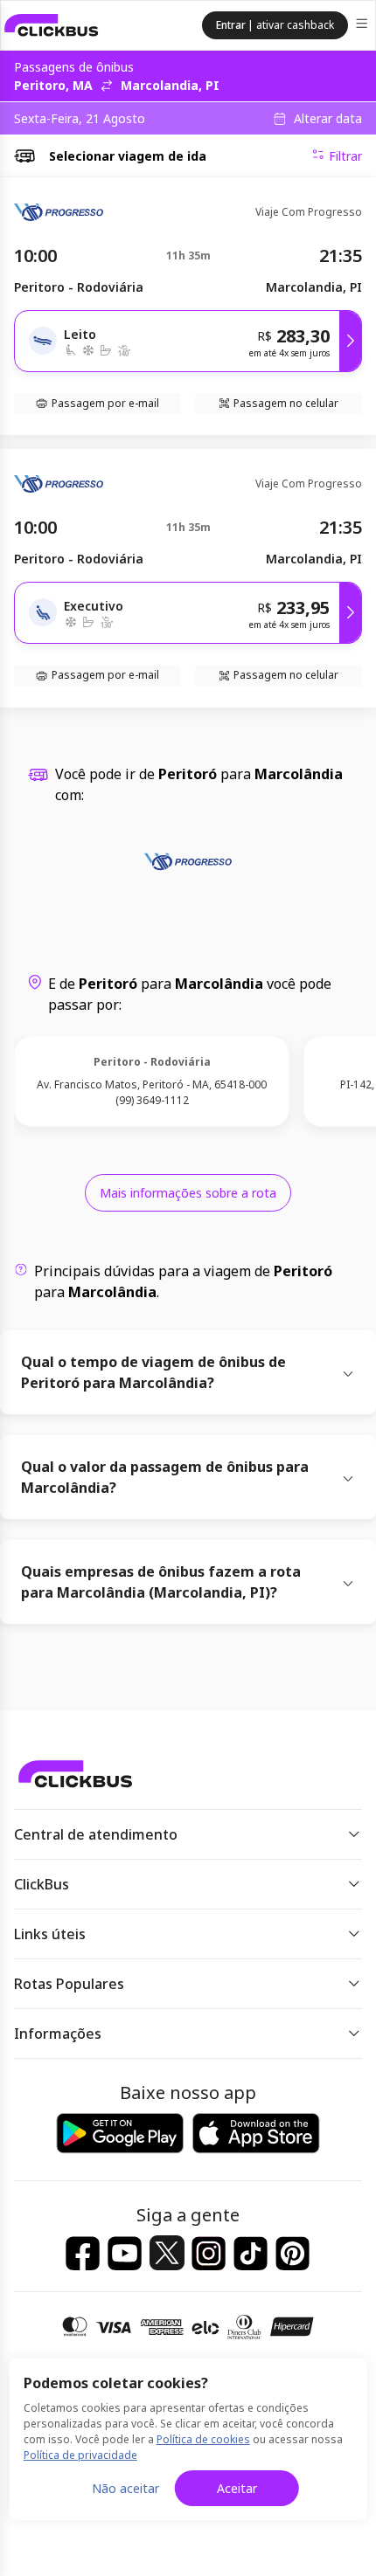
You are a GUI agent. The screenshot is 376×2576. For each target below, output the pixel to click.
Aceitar (237, 2488)
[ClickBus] (52, 25)
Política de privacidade (80, 2455)
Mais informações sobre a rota (188, 1193)
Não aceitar (125, 2488)
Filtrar (345, 156)
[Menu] (363, 26)
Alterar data (328, 119)
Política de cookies (203, 2439)
